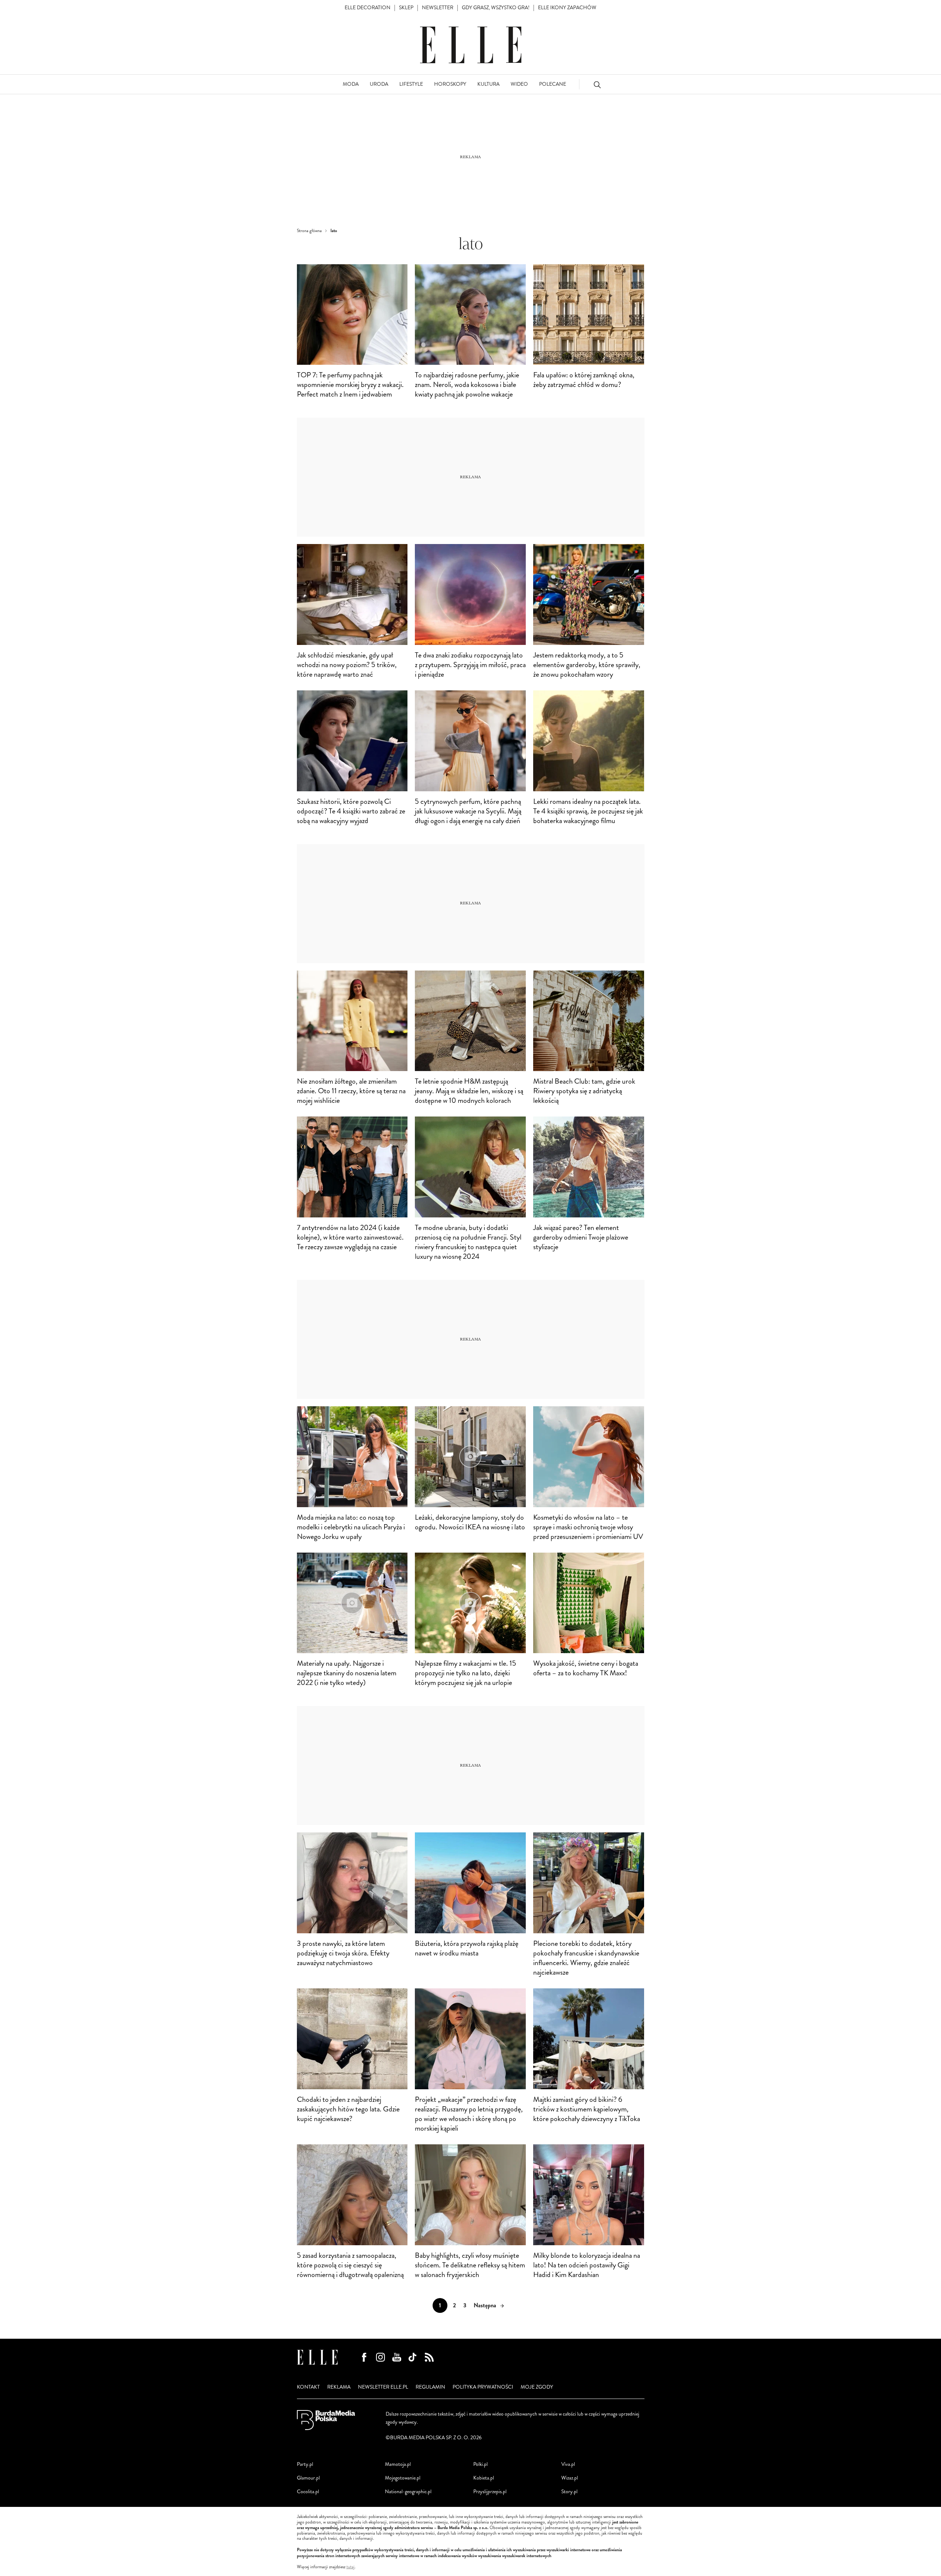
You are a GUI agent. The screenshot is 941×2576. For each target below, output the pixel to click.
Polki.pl (480, 2464)
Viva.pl (568, 2464)
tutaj (351, 2567)
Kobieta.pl (484, 2478)
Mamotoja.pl (398, 2464)
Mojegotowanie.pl (403, 2478)
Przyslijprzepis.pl (490, 2492)
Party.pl (305, 2464)
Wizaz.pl (570, 2478)
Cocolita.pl (308, 2492)
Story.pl (569, 2492)
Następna (485, 2305)
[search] (597, 84)
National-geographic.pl (408, 2492)
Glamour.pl (308, 2478)
